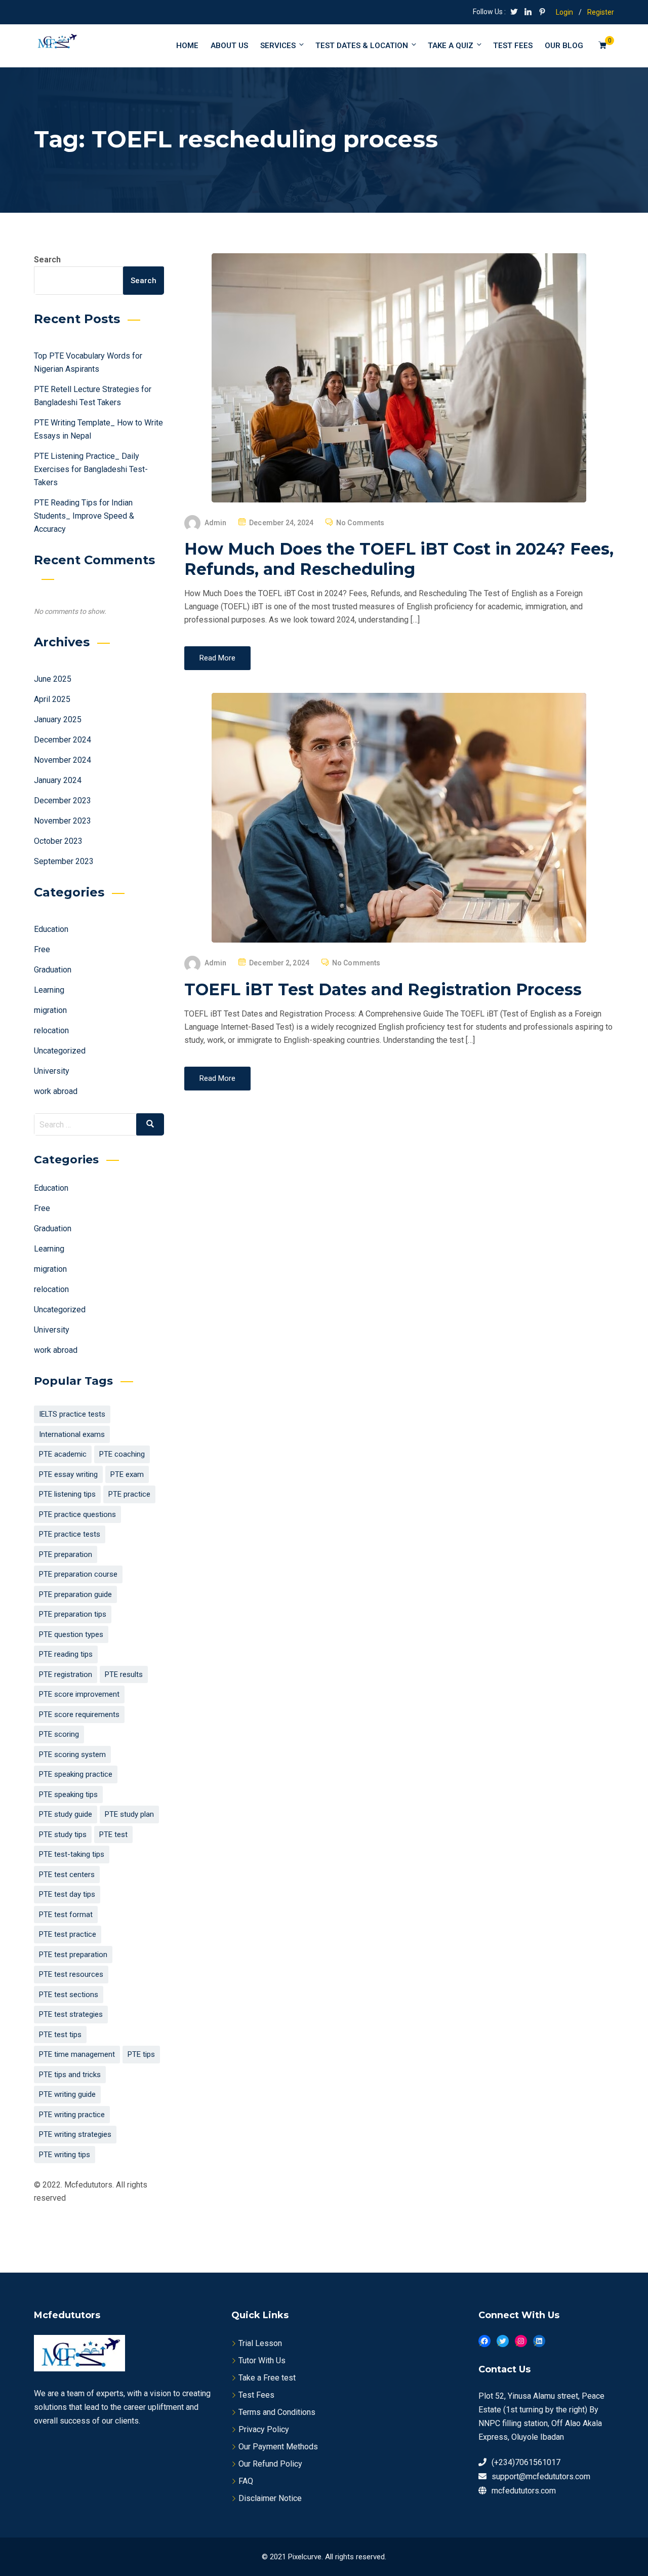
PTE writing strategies (75, 2134)
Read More (217, 658)
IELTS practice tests (72, 1414)
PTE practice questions (77, 1514)
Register (601, 12)
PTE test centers (67, 1875)
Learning (49, 990)
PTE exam (127, 1474)
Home (187, 46)
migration (50, 1010)
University (52, 1071)
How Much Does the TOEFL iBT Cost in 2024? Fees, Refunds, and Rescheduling (399, 559)
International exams (72, 1434)
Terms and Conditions (277, 2412)
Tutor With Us (262, 2360)
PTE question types (71, 1634)
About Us (229, 46)
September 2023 (64, 861)
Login (564, 12)
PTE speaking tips (68, 1794)
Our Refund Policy (270, 2464)
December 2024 (63, 740)
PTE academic (63, 1454)
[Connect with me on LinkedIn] (528, 13)
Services (278, 46)
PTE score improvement (79, 1694)
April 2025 (52, 699)
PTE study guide (66, 1814)
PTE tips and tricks (70, 2075)
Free (42, 949)
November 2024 (63, 760)
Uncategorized (60, 1051)
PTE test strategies (71, 2014)
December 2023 (63, 801)
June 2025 (53, 679)
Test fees (513, 46)
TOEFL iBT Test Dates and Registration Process (383, 989)
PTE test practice (68, 1934)
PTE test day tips (67, 1894)
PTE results (124, 1674)
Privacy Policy (264, 2429)
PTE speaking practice (76, 1774)
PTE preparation (66, 1554)
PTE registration (66, 1674)
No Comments (360, 523)
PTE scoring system (72, 1754)
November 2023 (63, 821)
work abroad (56, 1091)
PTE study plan (129, 1814)
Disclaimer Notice (270, 2498)
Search (47, 260)
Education (51, 929)
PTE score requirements (79, 1714)
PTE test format (66, 1915)
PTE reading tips (66, 1654)
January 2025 (58, 719)
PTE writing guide (67, 2094)
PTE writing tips (65, 2155)
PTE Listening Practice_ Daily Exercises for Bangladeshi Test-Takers (91, 469)
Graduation (53, 970)
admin (216, 523)
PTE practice (129, 1494)
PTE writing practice (72, 2115)
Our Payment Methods (278, 2447)
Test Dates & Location (362, 46)
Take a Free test (267, 2378)
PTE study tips (63, 1835)
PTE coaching (122, 1454)
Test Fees (256, 2395)
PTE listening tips (67, 1494)
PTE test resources (71, 1974)
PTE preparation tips (73, 1614)
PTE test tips (60, 2035)
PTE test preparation (73, 1955)
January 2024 (58, 780)
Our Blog (564, 46)
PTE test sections (69, 1995)
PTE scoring (59, 1734)
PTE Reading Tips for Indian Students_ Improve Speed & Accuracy (84, 516)
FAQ (246, 2481)
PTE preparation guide (75, 1594)
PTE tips (141, 2054)
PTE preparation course (78, 1574)
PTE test (113, 1835)
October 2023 (58, 841)
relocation (51, 1030)
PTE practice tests (70, 1534)
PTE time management (77, 2054)
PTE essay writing (68, 1474)
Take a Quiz (451, 46)
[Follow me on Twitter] (514, 13)
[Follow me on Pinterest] (542, 13)
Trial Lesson (260, 2343)
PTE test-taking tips (72, 1854)
